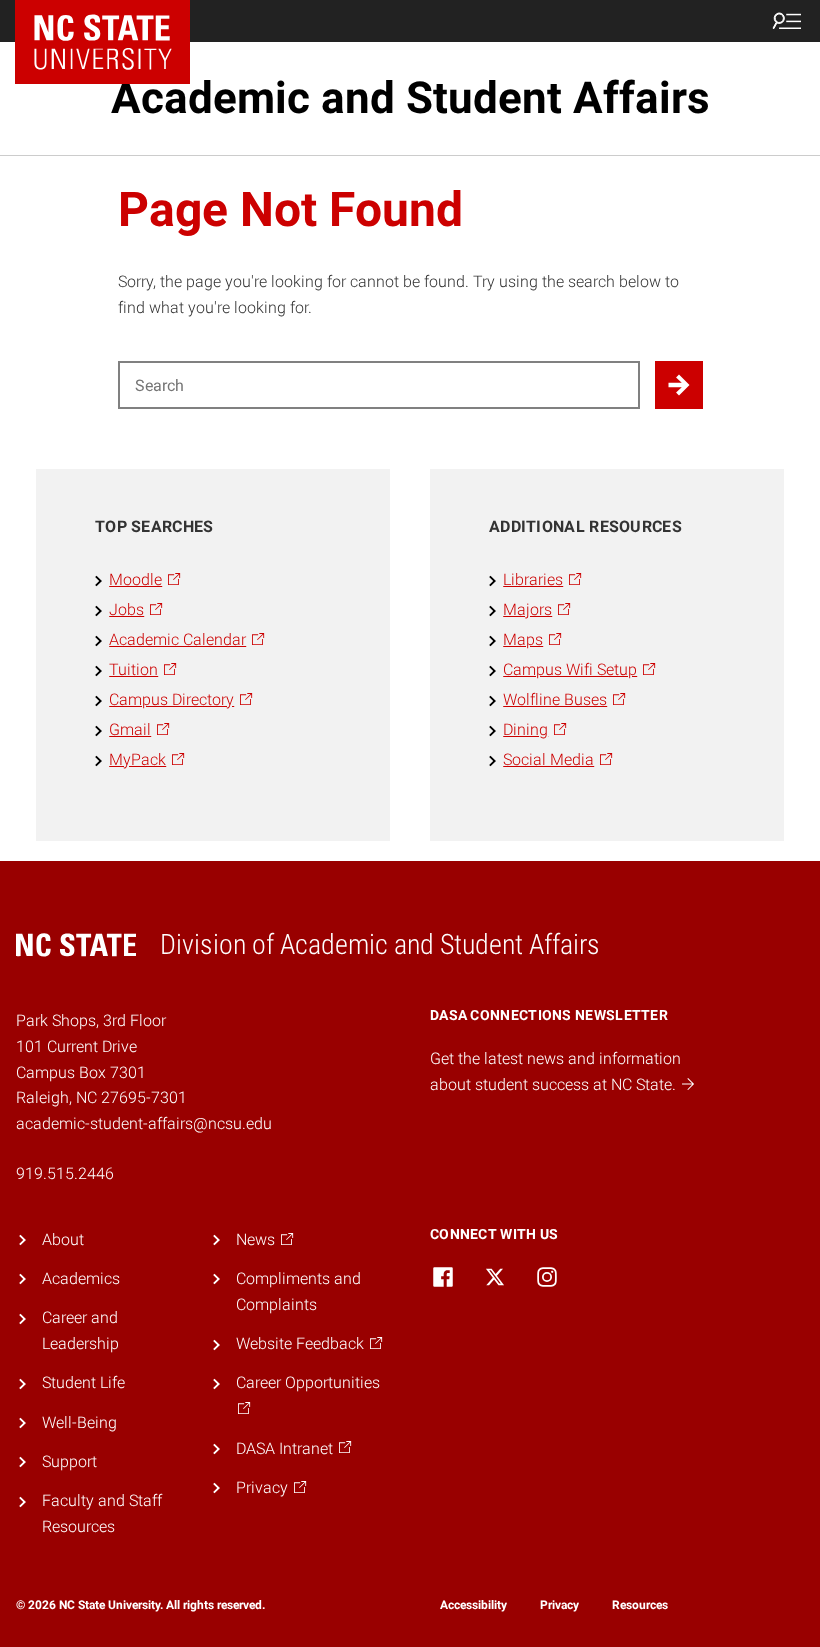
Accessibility (473, 1605)
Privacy (559, 1605)
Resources (640, 1605)
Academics (81, 1278)
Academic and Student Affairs (410, 98)
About (63, 1239)
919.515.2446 (65, 1173)
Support (69, 1461)
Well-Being (79, 1422)
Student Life (83, 1382)
